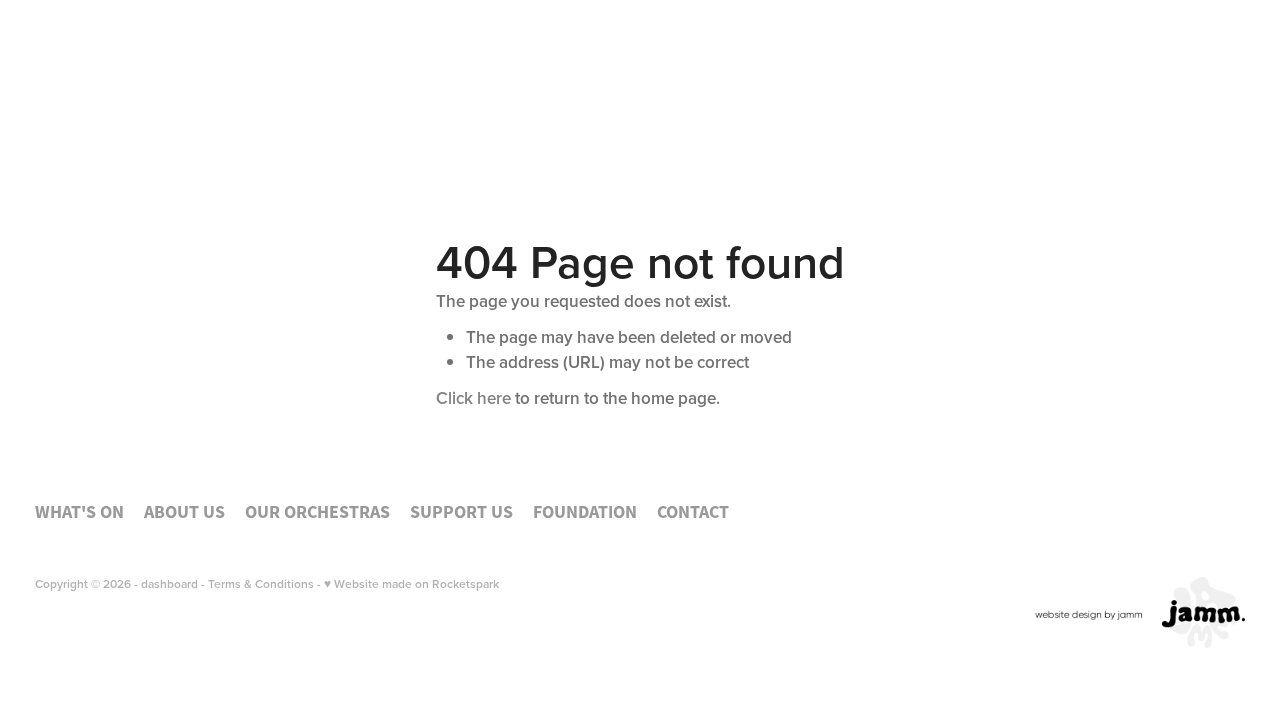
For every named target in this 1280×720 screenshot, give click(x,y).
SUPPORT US (860, 99)
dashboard (169, 583)
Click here (473, 398)
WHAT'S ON (353, 99)
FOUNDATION (1026, 99)
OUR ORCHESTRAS (668, 99)
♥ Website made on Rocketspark (411, 583)
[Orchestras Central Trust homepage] (156, 101)
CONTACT (1166, 99)
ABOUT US (487, 99)
